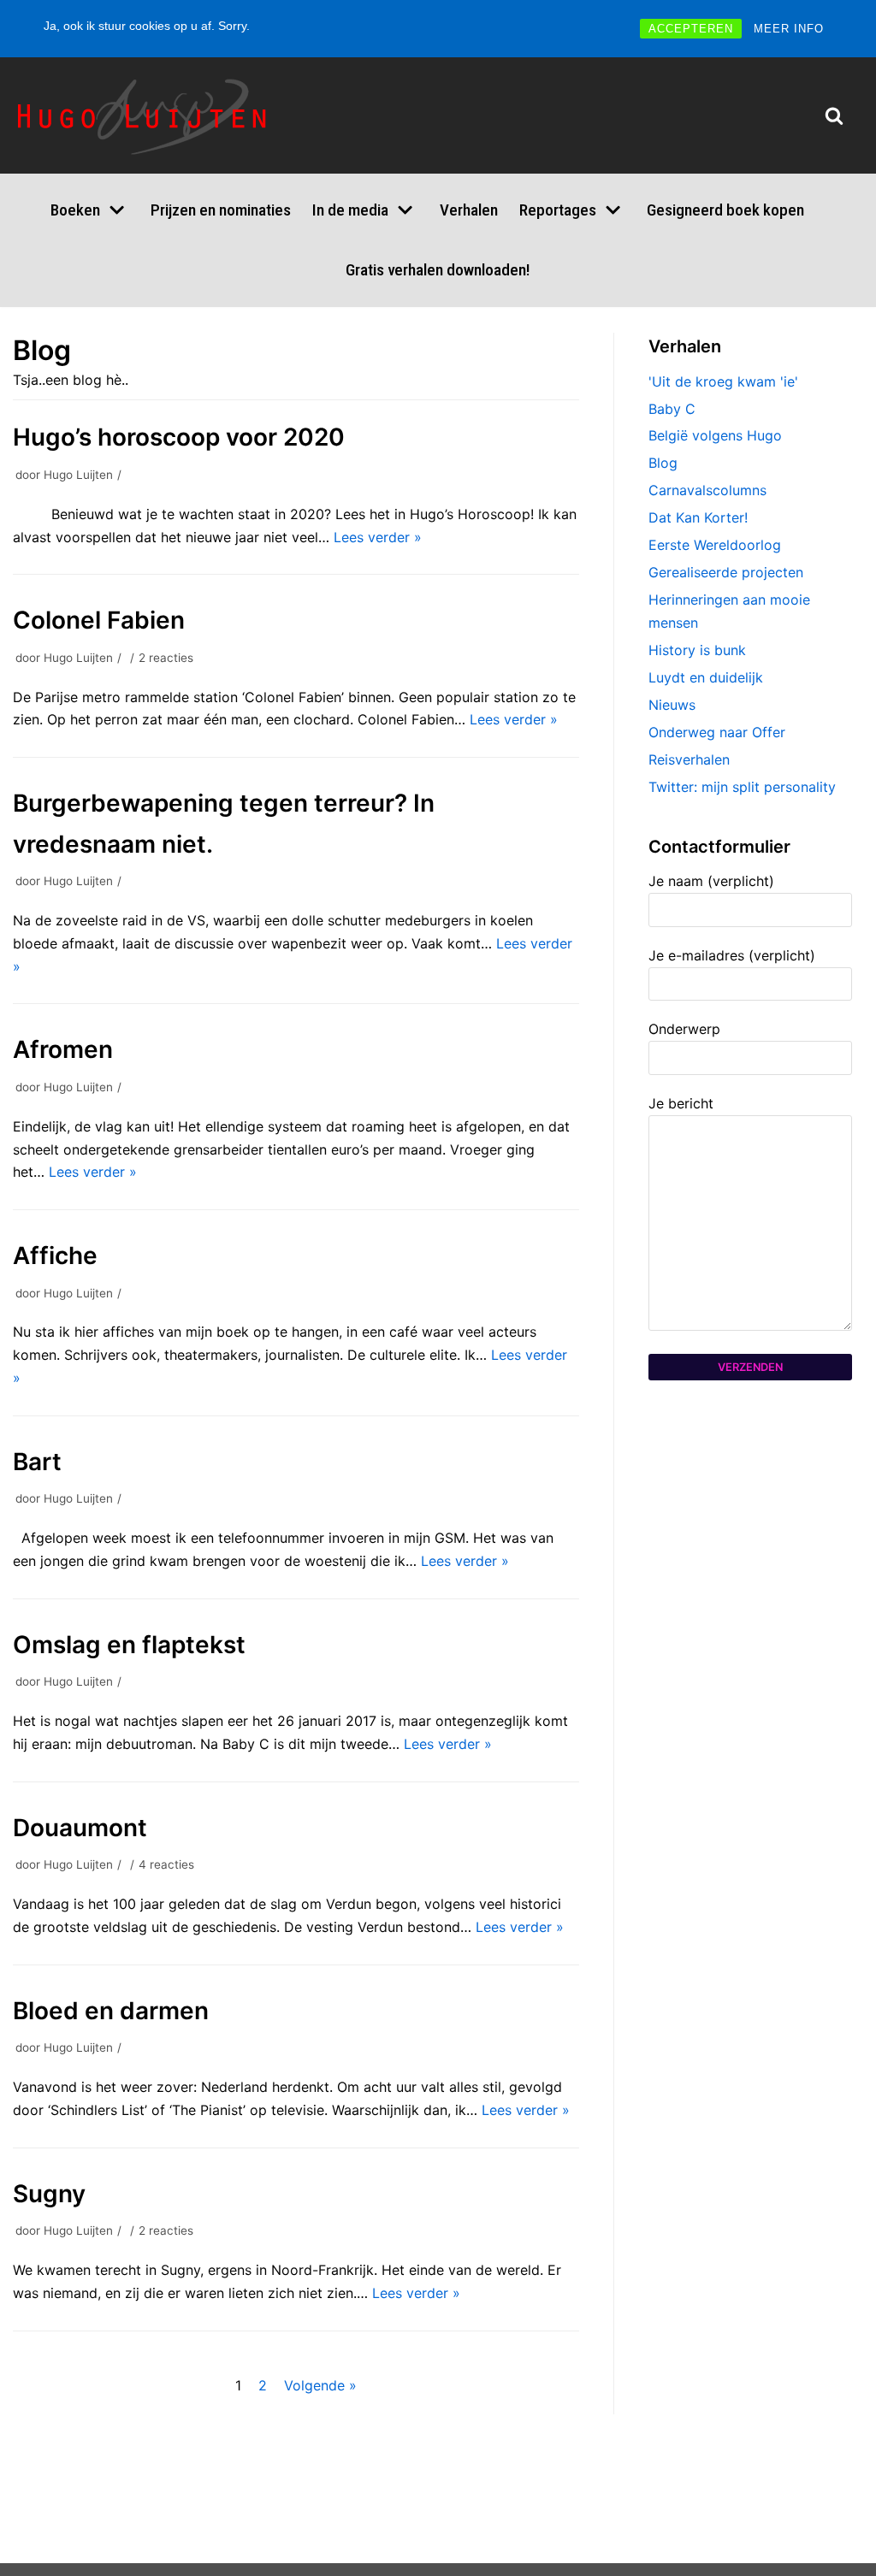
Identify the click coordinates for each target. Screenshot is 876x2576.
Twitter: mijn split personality (742, 787)
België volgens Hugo (715, 435)
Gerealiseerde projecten (726, 572)
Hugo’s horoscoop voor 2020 (179, 437)
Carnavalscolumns (707, 490)
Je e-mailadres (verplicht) (732, 955)
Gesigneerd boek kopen (725, 210)
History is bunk (697, 650)
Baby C (672, 409)
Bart (37, 1462)
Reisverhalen (689, 759)
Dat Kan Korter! (698, 517)
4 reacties (166, 1864)
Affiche (55, 1256)
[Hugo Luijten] (146, 115)
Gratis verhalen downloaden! (438, 270)
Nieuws (672, 705)
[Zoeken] (834, 115)
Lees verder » (378, 537)
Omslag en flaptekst (129, 1645)
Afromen (63, 1049)
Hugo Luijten (78, 475)
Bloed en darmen (111, 2011)
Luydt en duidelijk (706, 677)
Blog (663, 463)
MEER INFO (789, 29)
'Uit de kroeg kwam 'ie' (723, 381)
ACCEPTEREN (691, 29)
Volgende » (320, 2385)
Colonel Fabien (99, 620)
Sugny (49, 2194)
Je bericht (681, 1103)
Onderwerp (684, 1029)
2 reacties (166, 658)
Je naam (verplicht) (711, 881)
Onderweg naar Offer (717, 732)
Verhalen (469, 210)
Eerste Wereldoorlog (715, 545)
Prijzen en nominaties (221, 210)
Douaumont (80, 1828)
